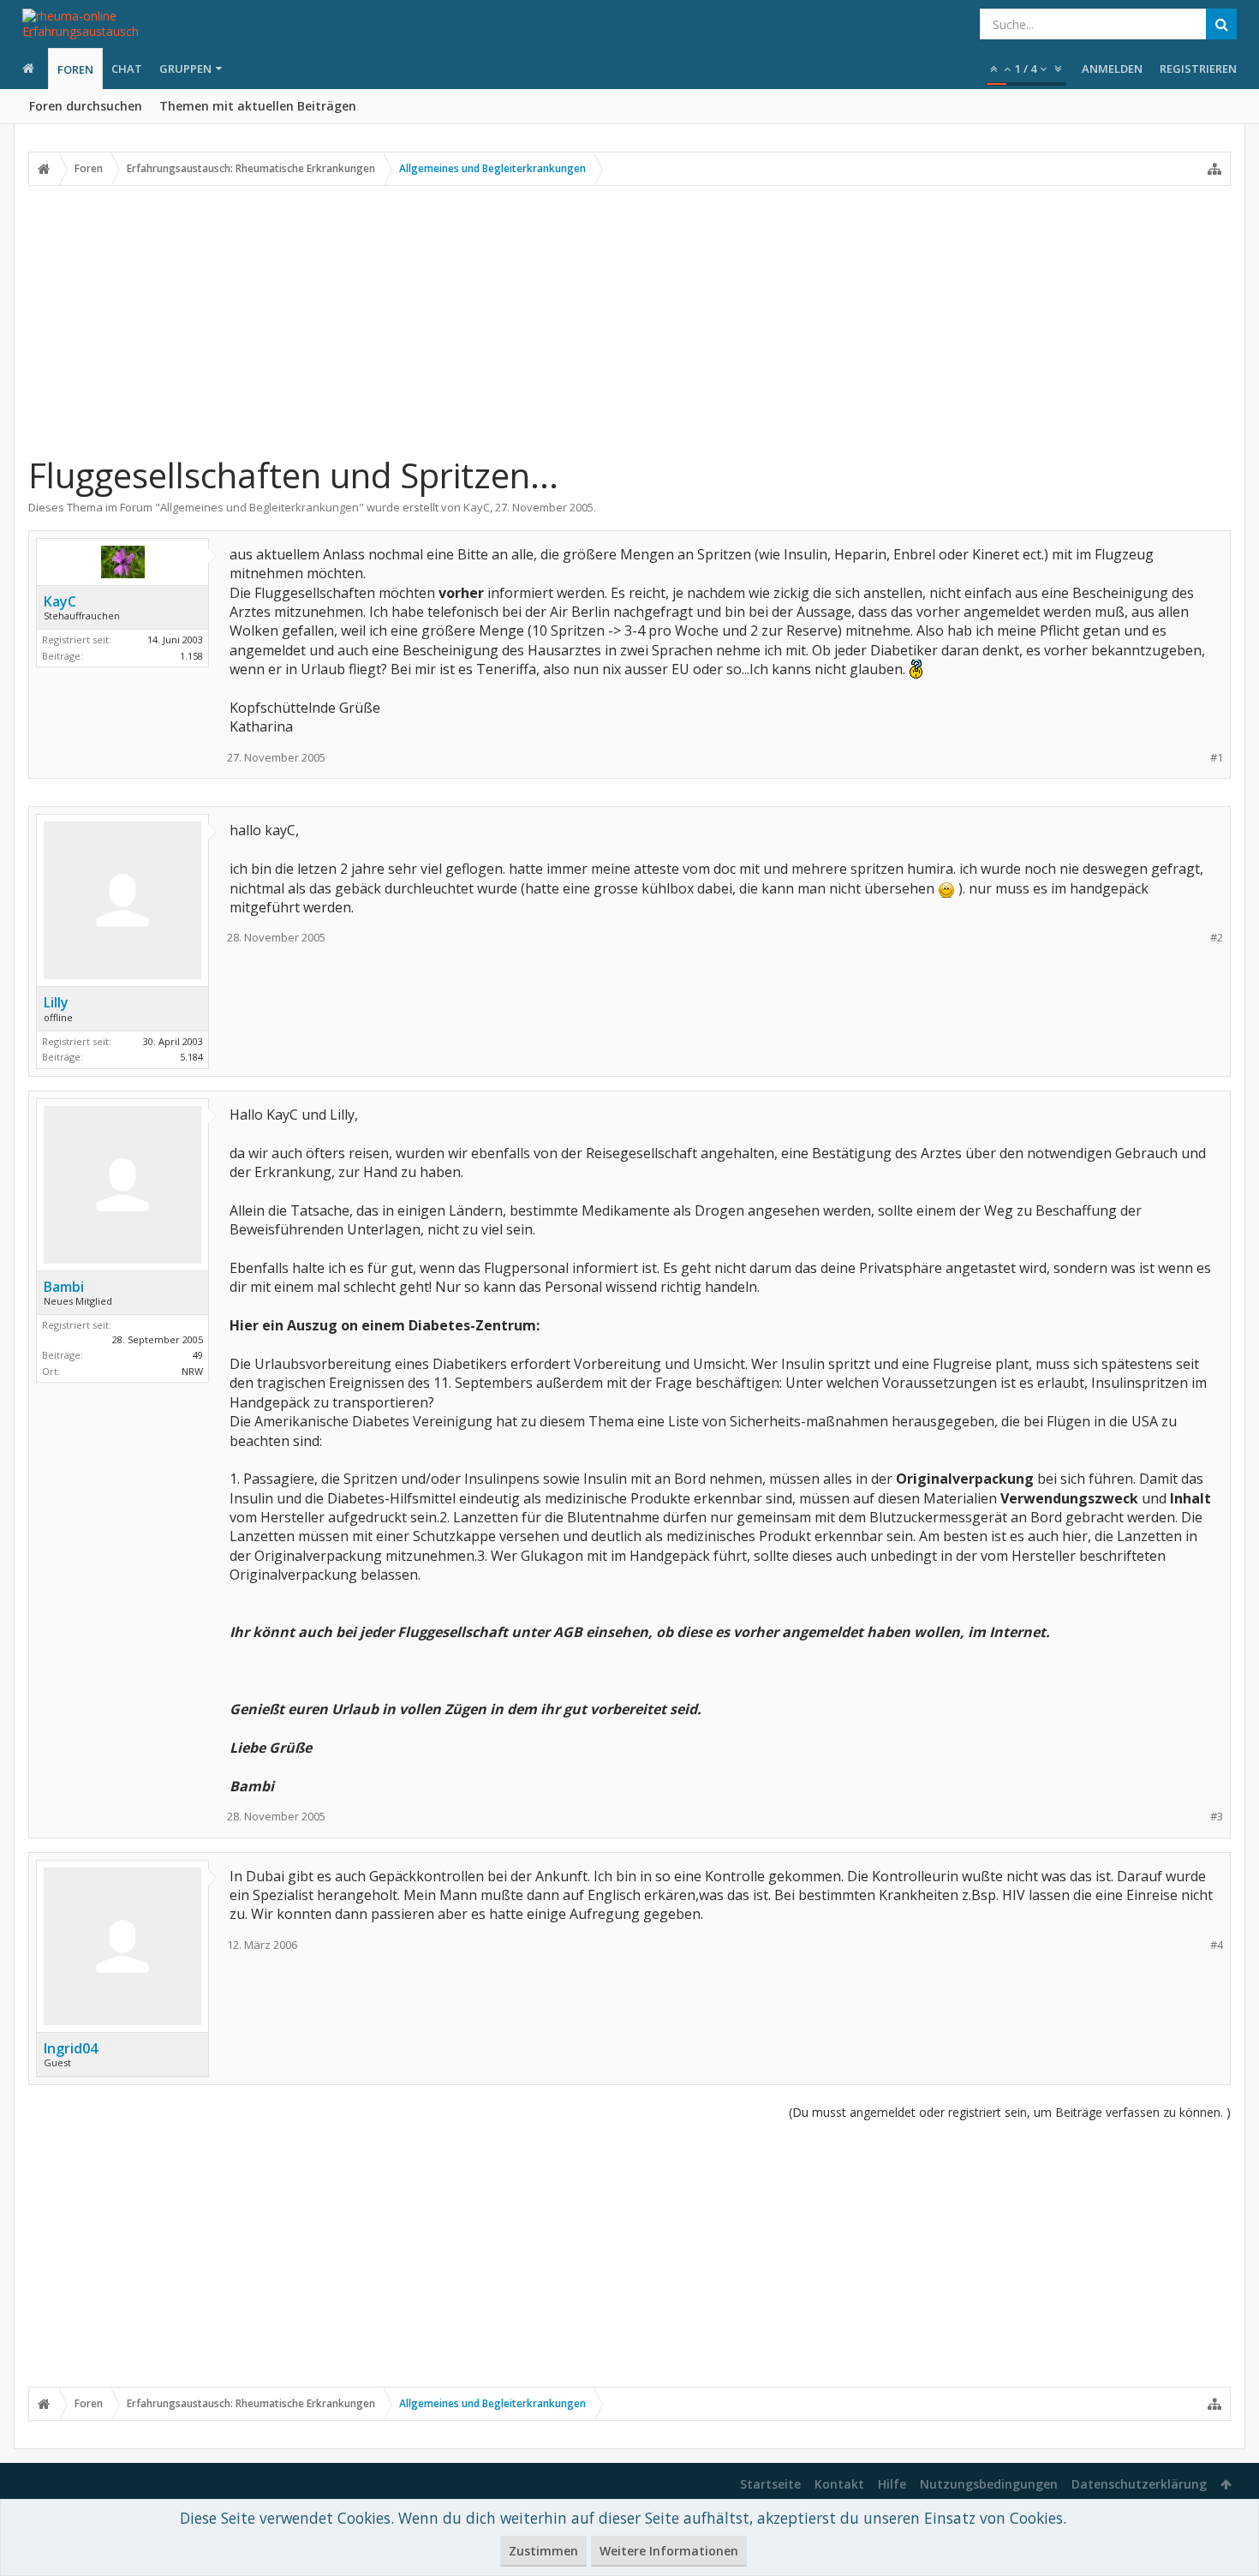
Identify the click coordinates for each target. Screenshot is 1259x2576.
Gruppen (185, 69)
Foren (75, 69)
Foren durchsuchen (86, 106)
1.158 (191, 656)
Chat (127, 69)
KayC (477, 507)
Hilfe (892, 2484)
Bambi (64, 1287)
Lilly (56, 1002)
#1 (1217, 758)
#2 (1217, 938)
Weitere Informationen (669, 2551)
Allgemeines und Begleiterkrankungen (260, 507)
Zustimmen (543, 2551)
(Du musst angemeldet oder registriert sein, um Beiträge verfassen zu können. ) (1010, 2112)
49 (198, 1355)
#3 (1217, 1817)
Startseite (770, 2484)
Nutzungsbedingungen (989, 2484)
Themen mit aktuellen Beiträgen (258, 106)
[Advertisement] (629, 320)
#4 (1217, 1945)
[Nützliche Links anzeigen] (1214, 169)
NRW (192, 1371)
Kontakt (839, 2484)
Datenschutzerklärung (1139, 2484)
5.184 (191, 1057)
